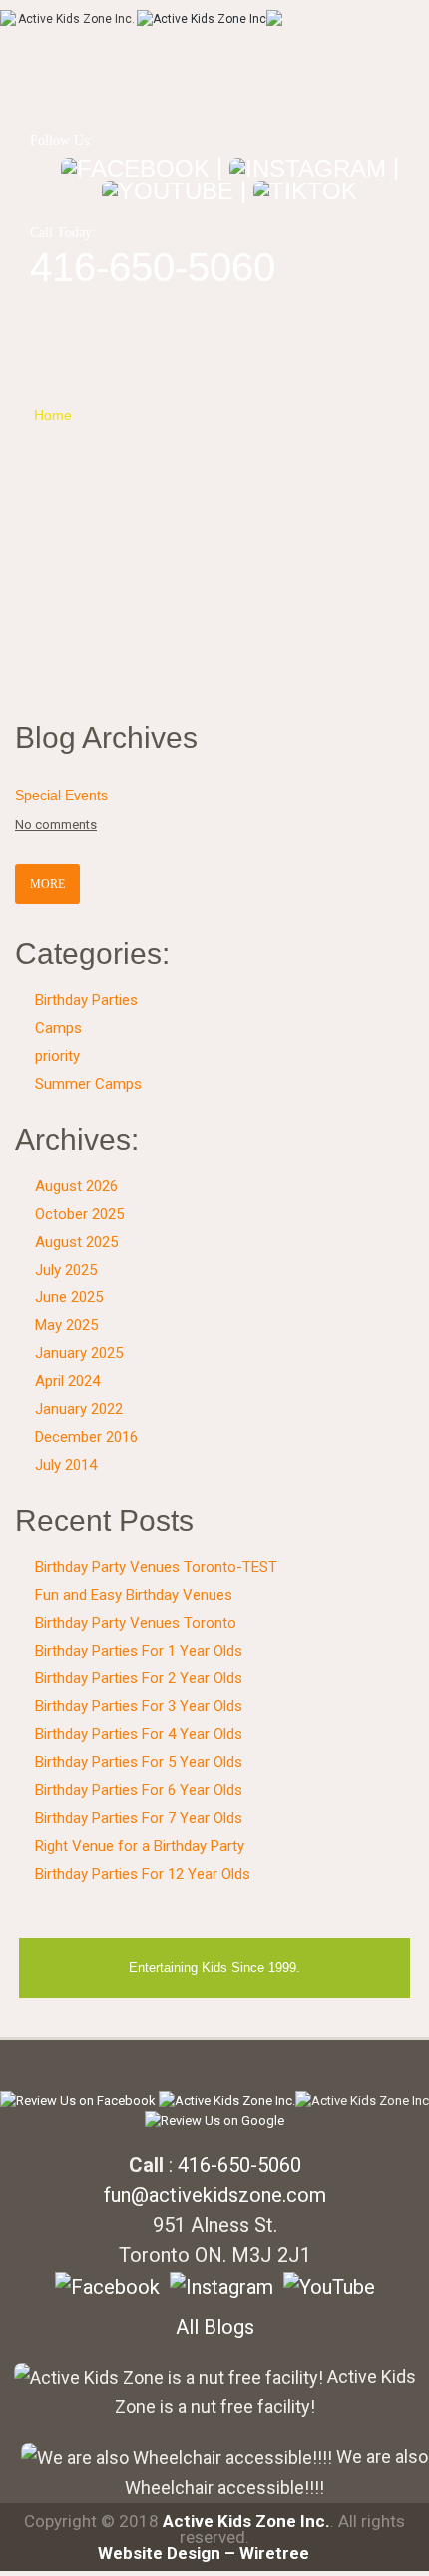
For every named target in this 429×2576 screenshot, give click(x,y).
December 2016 (86, 1437)
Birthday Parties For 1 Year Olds (139, 1651)
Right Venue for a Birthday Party (140, 1846)
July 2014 (66, 1465)
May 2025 (66, 1325)
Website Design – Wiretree (204, 2553)
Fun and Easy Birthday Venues (134, 1595)
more (47, 884)
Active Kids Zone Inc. (246, 2521)
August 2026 (76, 1186)
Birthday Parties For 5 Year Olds (139, 1762)
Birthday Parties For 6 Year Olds (139, 1790)
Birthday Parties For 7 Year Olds (139, 1818)
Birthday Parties (86, 1000)
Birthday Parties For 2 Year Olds (139, 1678)
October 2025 (79, 1214)
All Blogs (215, 2327)
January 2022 (79, 1409)
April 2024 (67, 1381)
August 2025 (76, 1242)
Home (53, 415)
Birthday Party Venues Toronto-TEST (156, 1567)
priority (57, 1056)
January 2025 (79, 1353)
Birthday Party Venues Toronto (136, 1623)
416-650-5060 (153, 267)
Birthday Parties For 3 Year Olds (139, 1706)
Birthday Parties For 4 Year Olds (139, 1734)
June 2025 (69, 1297)
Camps (58, 1028)
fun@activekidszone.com (215, 2195)
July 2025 (66, 1270)
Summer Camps (88, 1084)
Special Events (151, 415)
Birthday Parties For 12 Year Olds (143, 1874)
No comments (56, 824)
